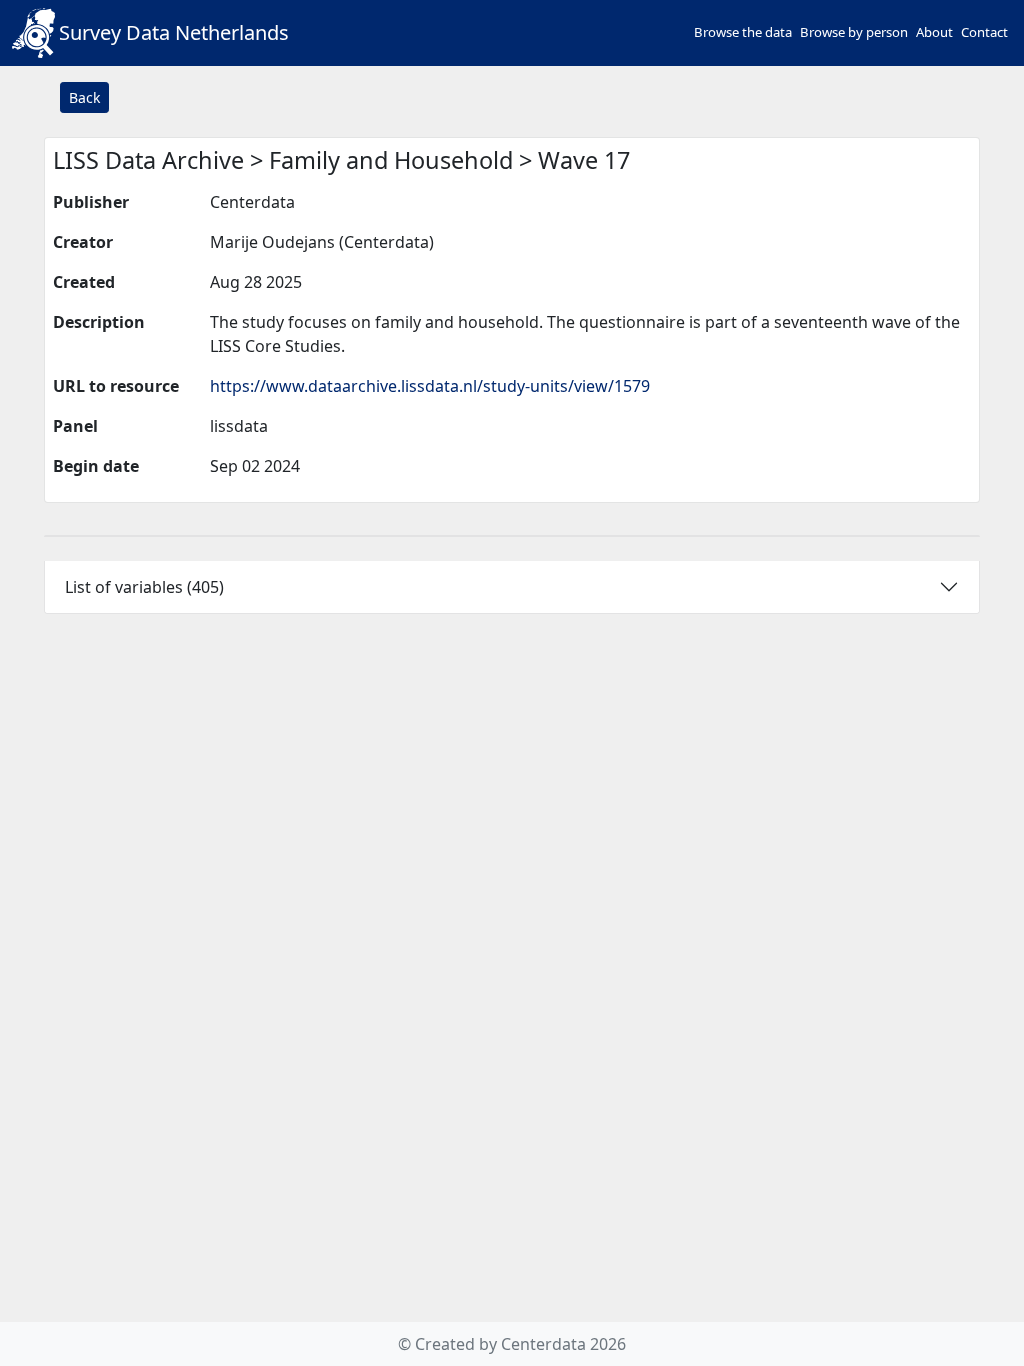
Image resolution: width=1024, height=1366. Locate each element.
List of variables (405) (144, 587)
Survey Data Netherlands (174, 32)
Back (84, 97)
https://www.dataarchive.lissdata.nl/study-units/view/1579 (430, 386)
